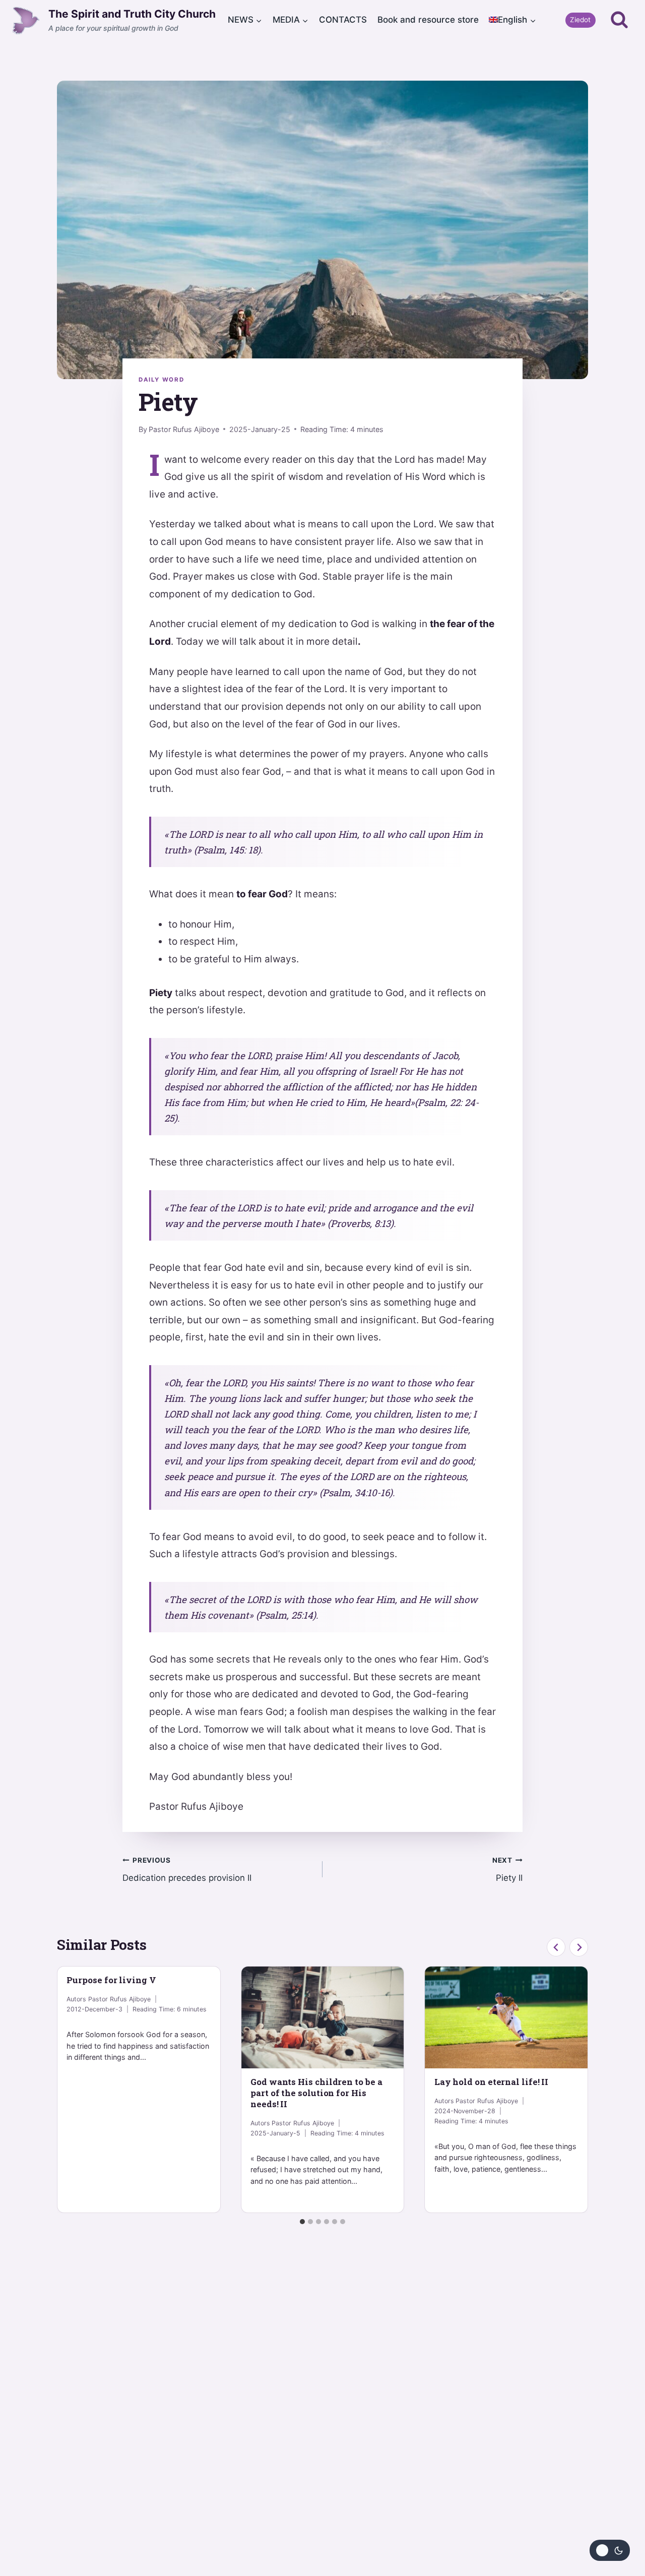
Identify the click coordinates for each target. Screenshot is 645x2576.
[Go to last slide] (556, 1947)
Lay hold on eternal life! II (492, 2082)
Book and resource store (428, 20)
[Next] (579, 1947)
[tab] (302, 2222)
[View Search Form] (619, 20)
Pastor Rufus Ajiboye (184, 429)
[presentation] (323, 2017)
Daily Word (161, 380)
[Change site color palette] (610, 2550)
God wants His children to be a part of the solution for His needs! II (316, 2093)
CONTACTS (343, 20)
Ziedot (580, 20)
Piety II (507, 1869)
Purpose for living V (111, 1980)
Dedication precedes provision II (187, 1869)
